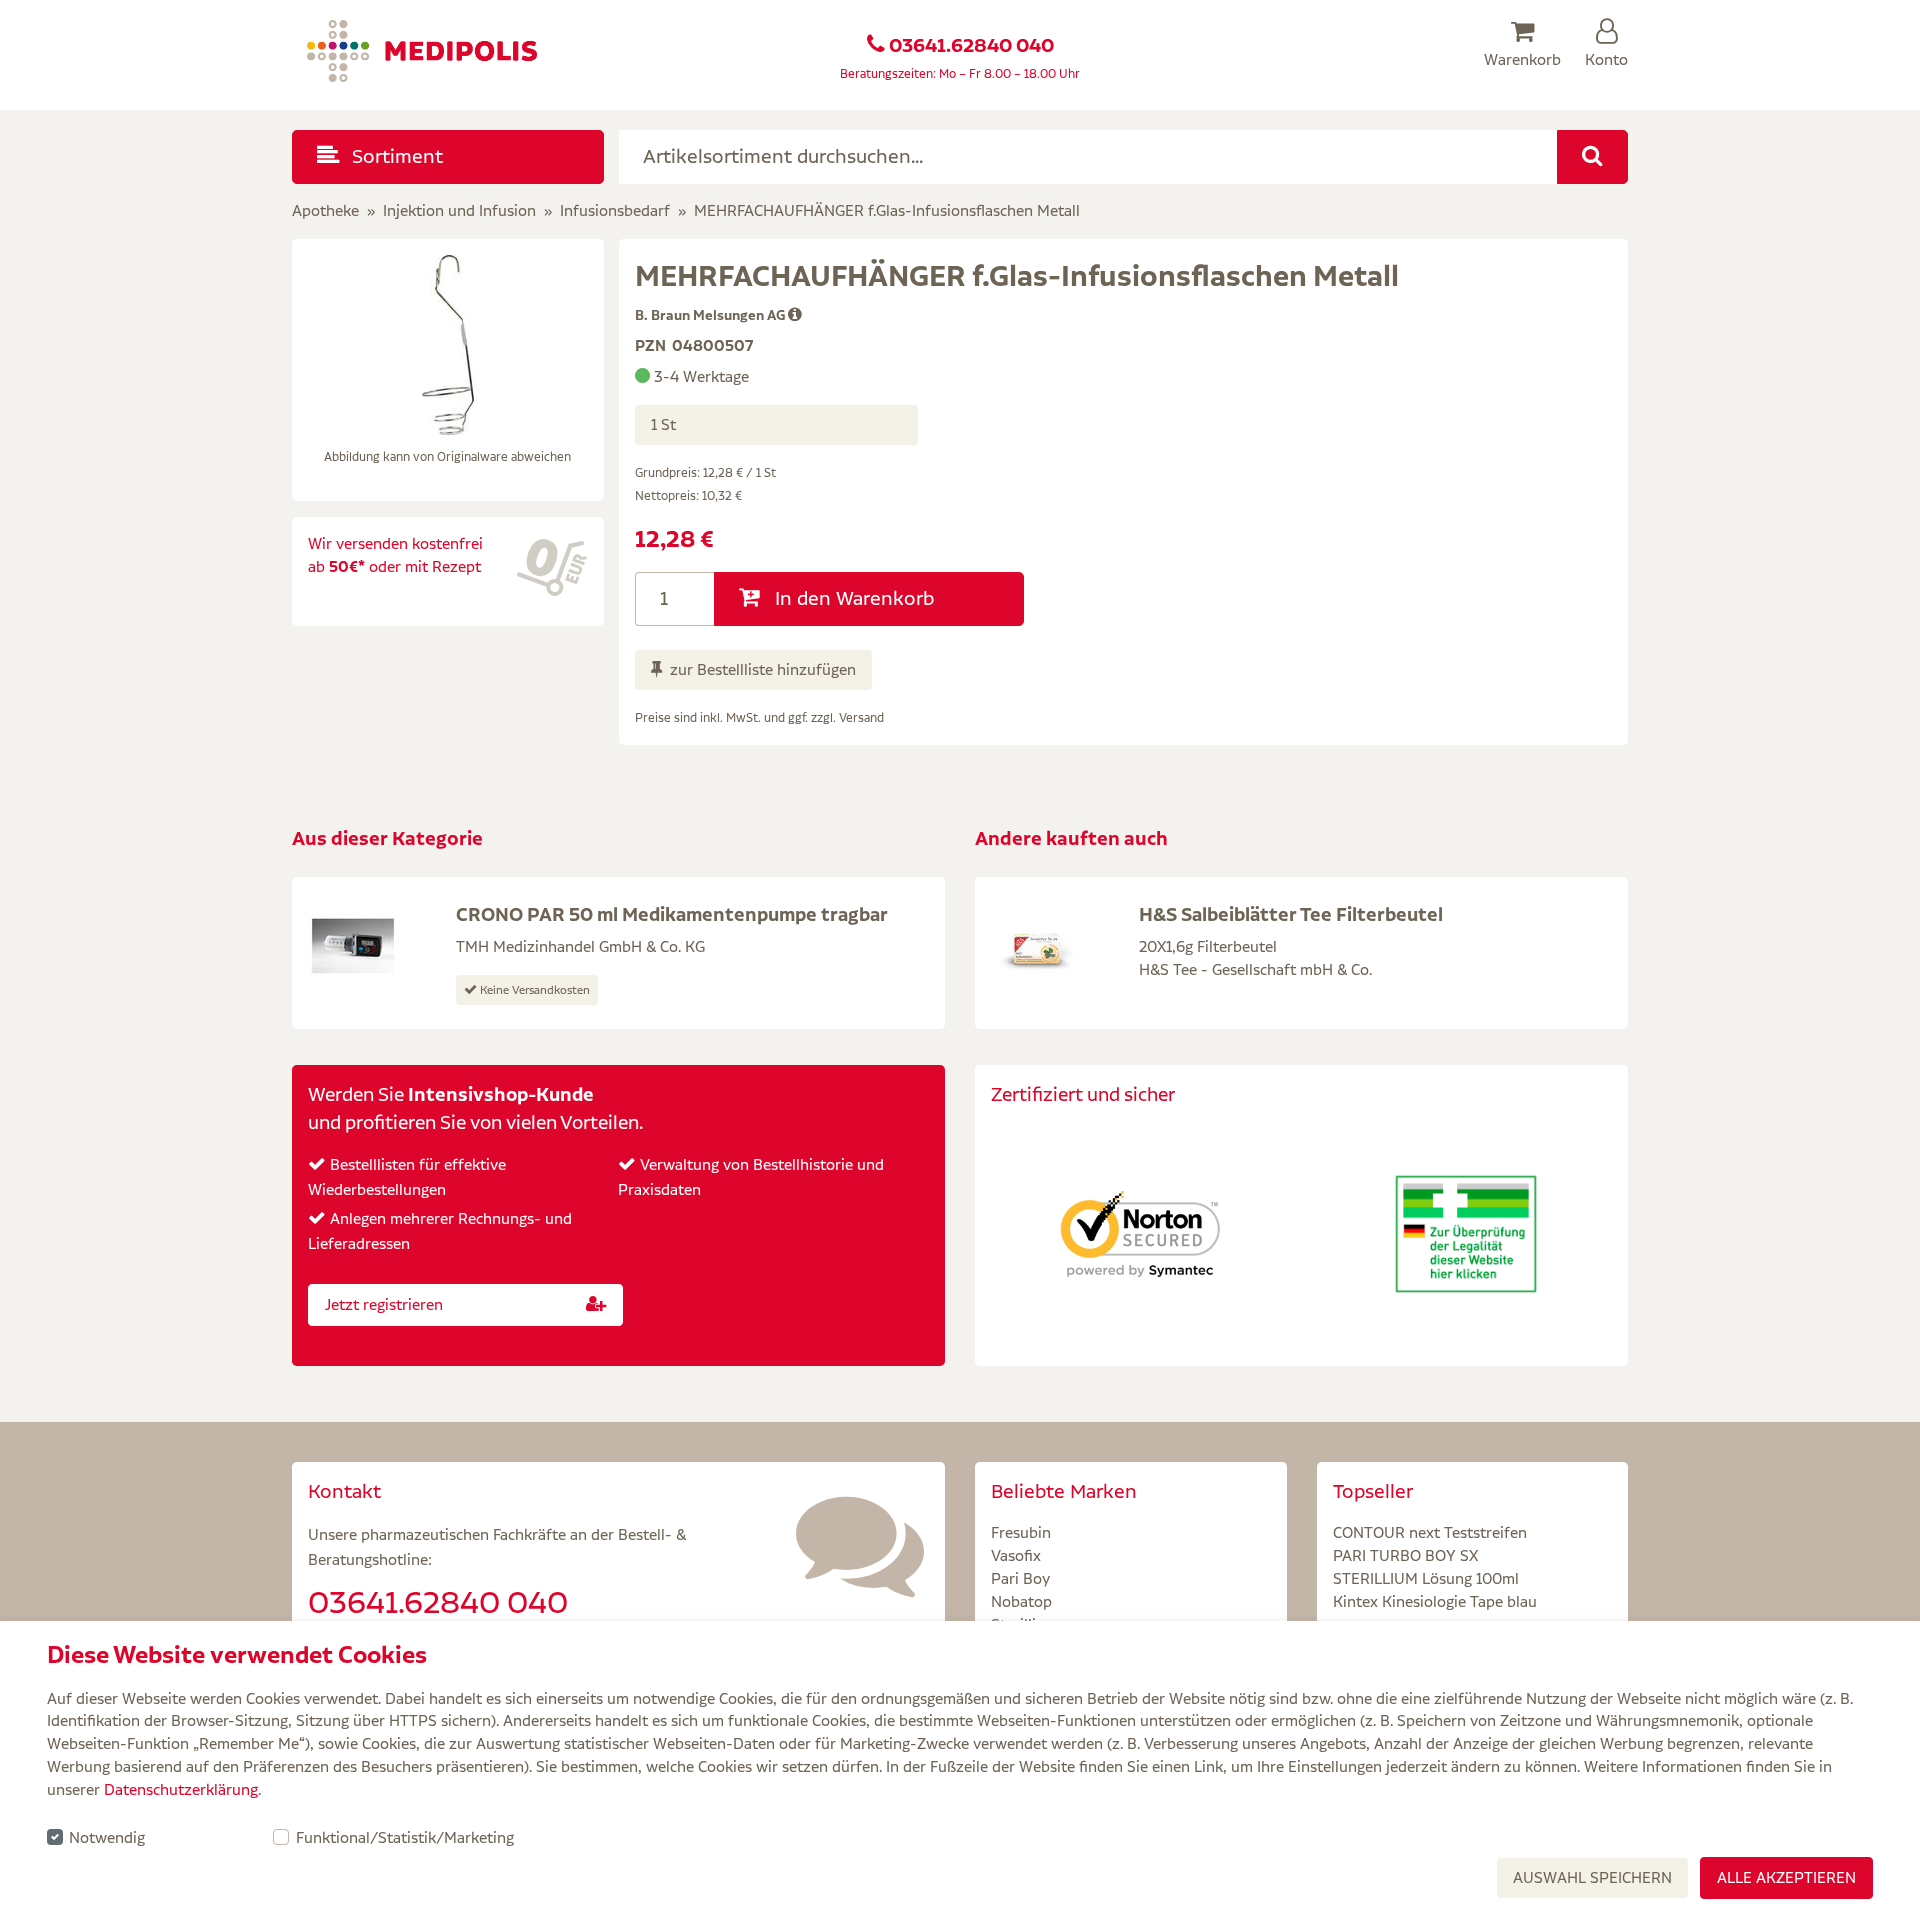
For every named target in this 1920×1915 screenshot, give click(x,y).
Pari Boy (1020, 1578)
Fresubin (1021, 1532)
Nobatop (1021, 1601)
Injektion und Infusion (459, 210)
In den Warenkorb (852, 598)
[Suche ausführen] (1592, 157)
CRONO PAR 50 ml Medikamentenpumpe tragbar (672, 914)
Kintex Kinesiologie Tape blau (1435, 1601)
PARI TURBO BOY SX (1405, 1555)
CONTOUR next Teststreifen (1430, 1532)
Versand (861, 717)
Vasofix (1016, 1555)
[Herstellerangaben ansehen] (795, 315)
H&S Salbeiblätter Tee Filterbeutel (1291, 914)
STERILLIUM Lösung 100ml (1426, 1578)
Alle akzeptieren (1786, 1877)
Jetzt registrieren (384, 1304)
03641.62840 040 (971, 45)
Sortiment (395, 156)
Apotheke (325, 210)
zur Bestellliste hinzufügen (763, 669)
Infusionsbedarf (615, 210)
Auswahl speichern (1592, 1877)
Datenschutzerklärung (181, 1789)
